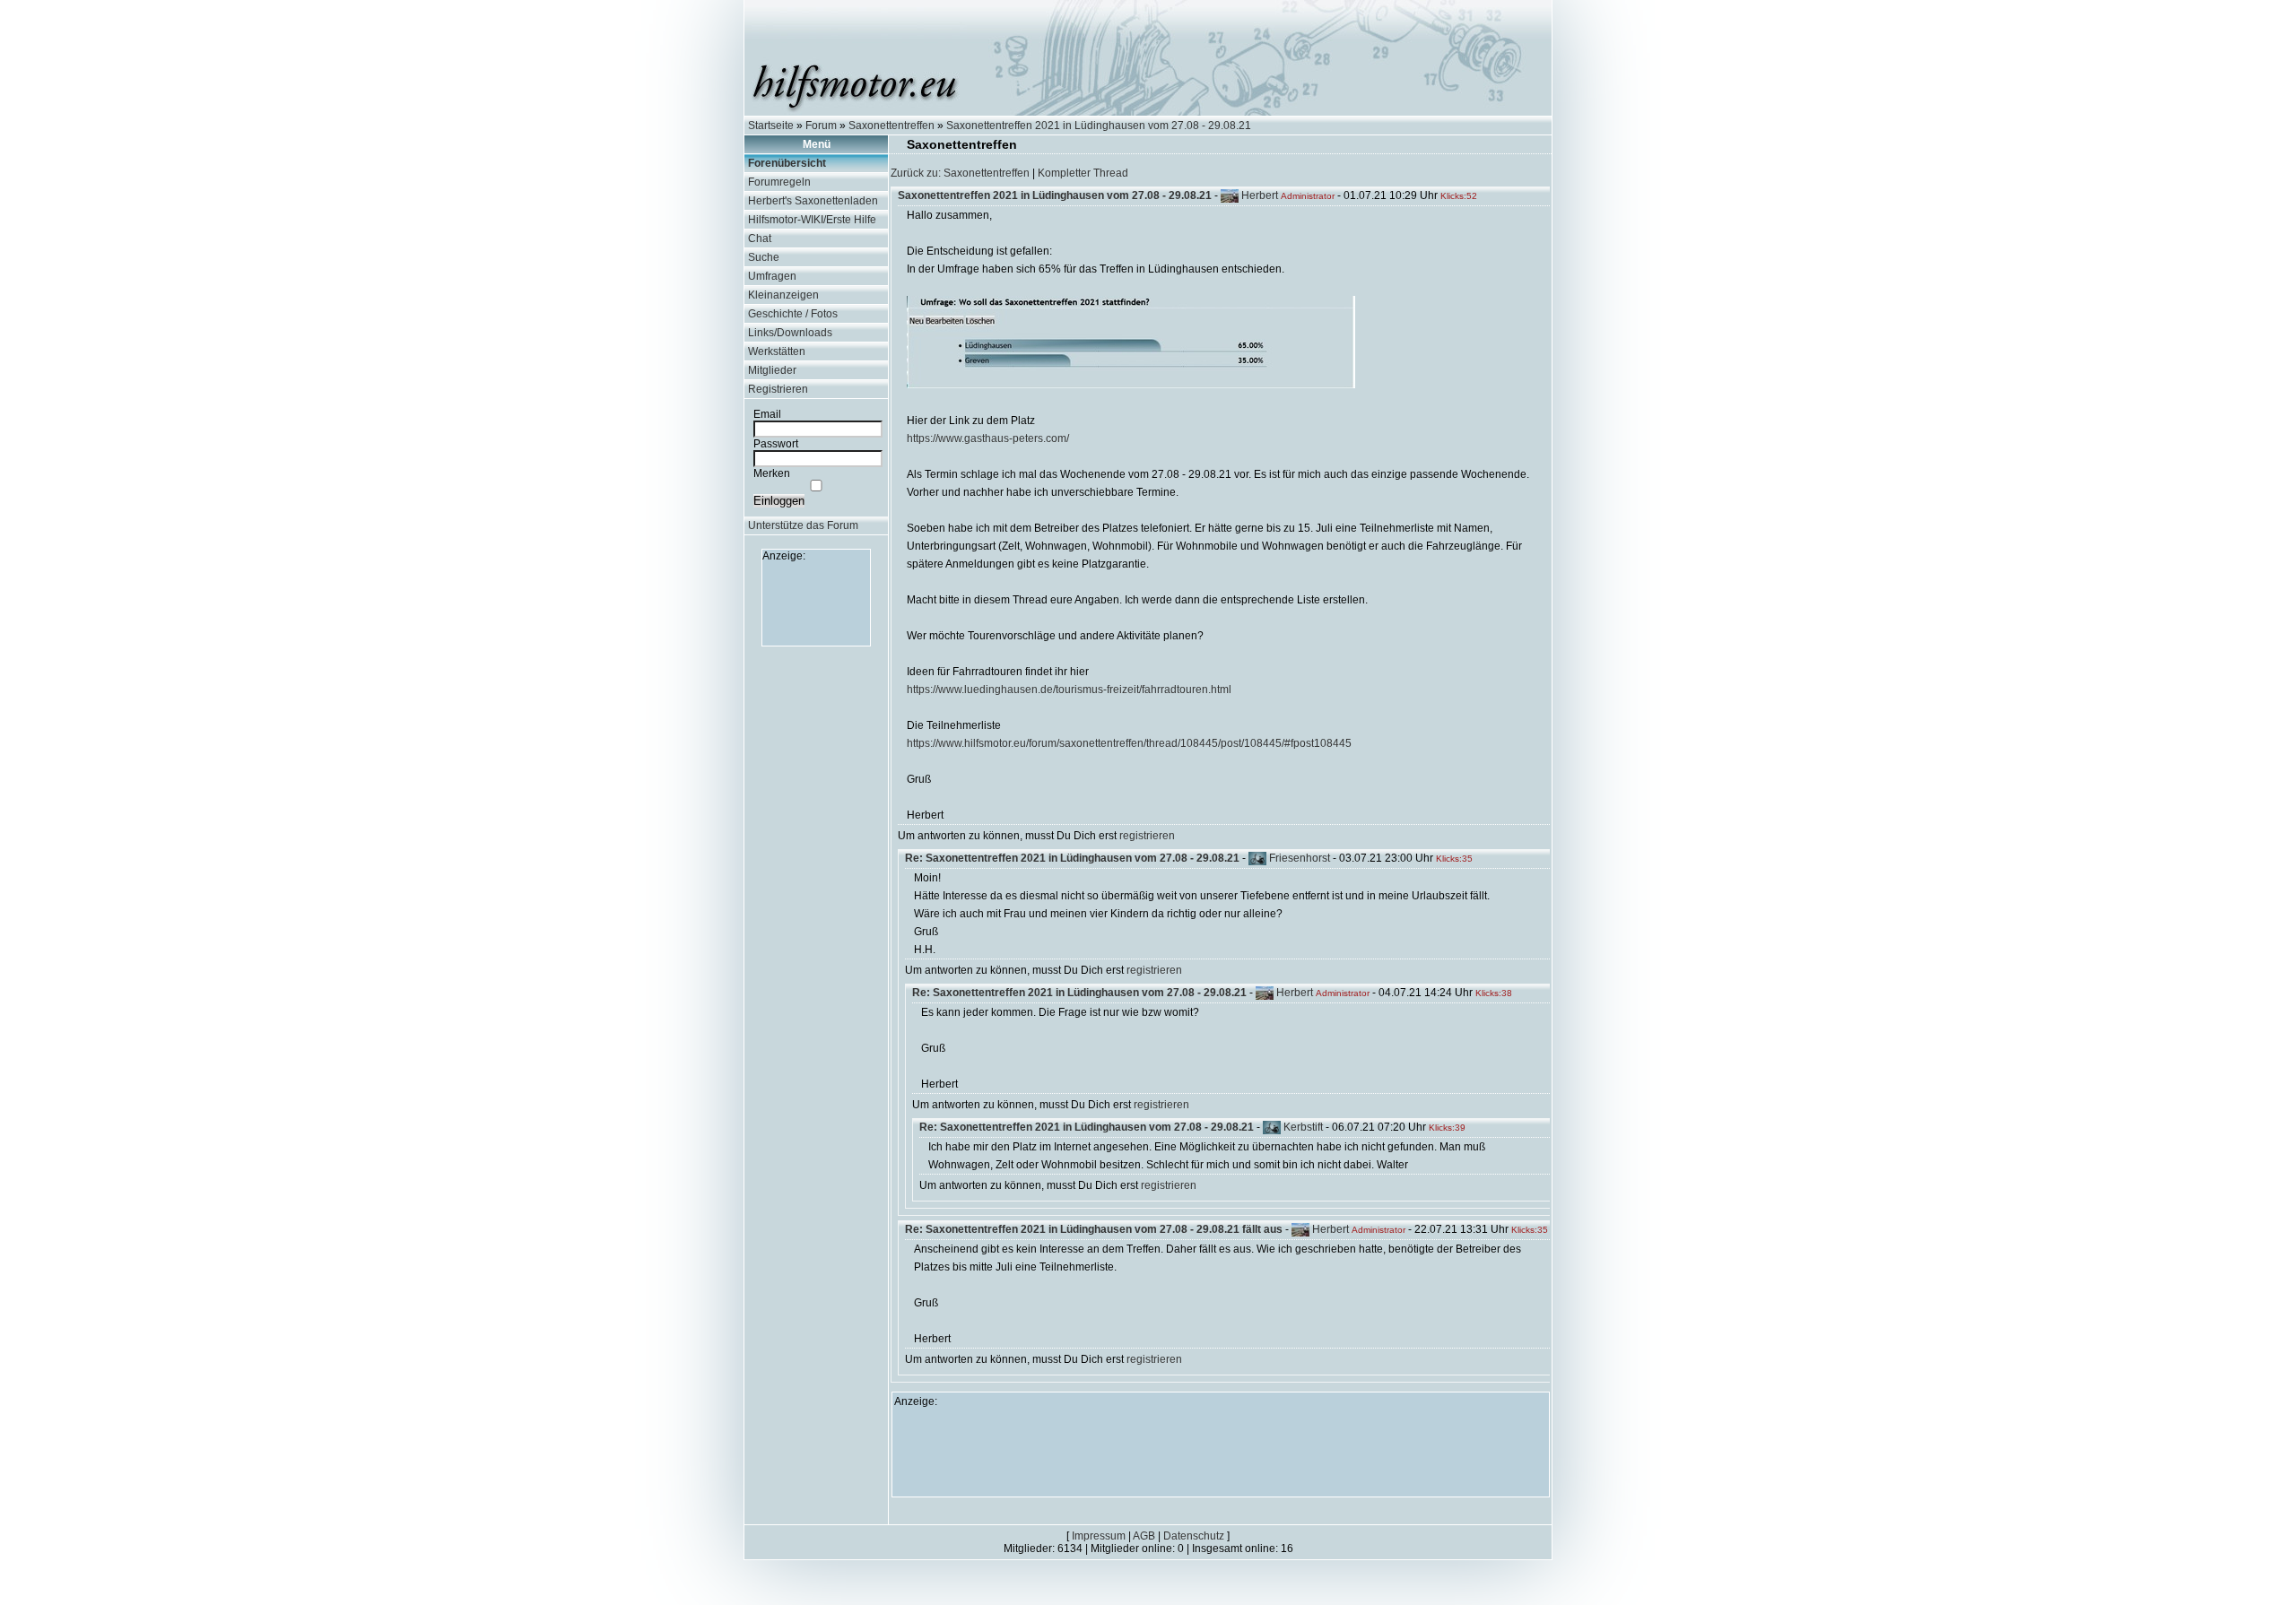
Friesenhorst (1300, 858)
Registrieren (778, 389)
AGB (1144, 1536)
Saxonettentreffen (891, 126)
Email (767, 414)
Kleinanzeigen (783, 295)
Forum (821, 126)
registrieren (1147, 836)
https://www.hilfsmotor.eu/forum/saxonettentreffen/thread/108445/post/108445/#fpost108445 (1129, 743)
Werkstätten (777, 351)
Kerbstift (1303, 1127)
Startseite (771, 126)
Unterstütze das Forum (803, 525)
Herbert (1260, 195)
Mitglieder (772, 370)
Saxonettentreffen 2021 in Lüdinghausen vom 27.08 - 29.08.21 (1099, 126)
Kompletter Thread (1083, 173)
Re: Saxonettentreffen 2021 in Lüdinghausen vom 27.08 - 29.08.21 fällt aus (1094, 1229)
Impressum (1099, 1536)
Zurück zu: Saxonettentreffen (960, 173)
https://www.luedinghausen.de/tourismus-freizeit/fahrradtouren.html (1069, 690)
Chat (760, 239)
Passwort (776, 444)
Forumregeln (779, 182)
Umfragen (772, 276)
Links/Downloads (790, 333)
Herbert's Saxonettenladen (813, 201)
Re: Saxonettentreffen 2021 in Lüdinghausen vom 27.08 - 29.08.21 (1072, 858)
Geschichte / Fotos (793, 314)
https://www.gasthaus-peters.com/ (988, 438)
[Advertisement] (816, 603)
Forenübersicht (787, 163)
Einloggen (779, 501)
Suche (764, 257)
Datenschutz (1194, 1536)
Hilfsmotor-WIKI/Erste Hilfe (812, 220)
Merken (772, 473)
